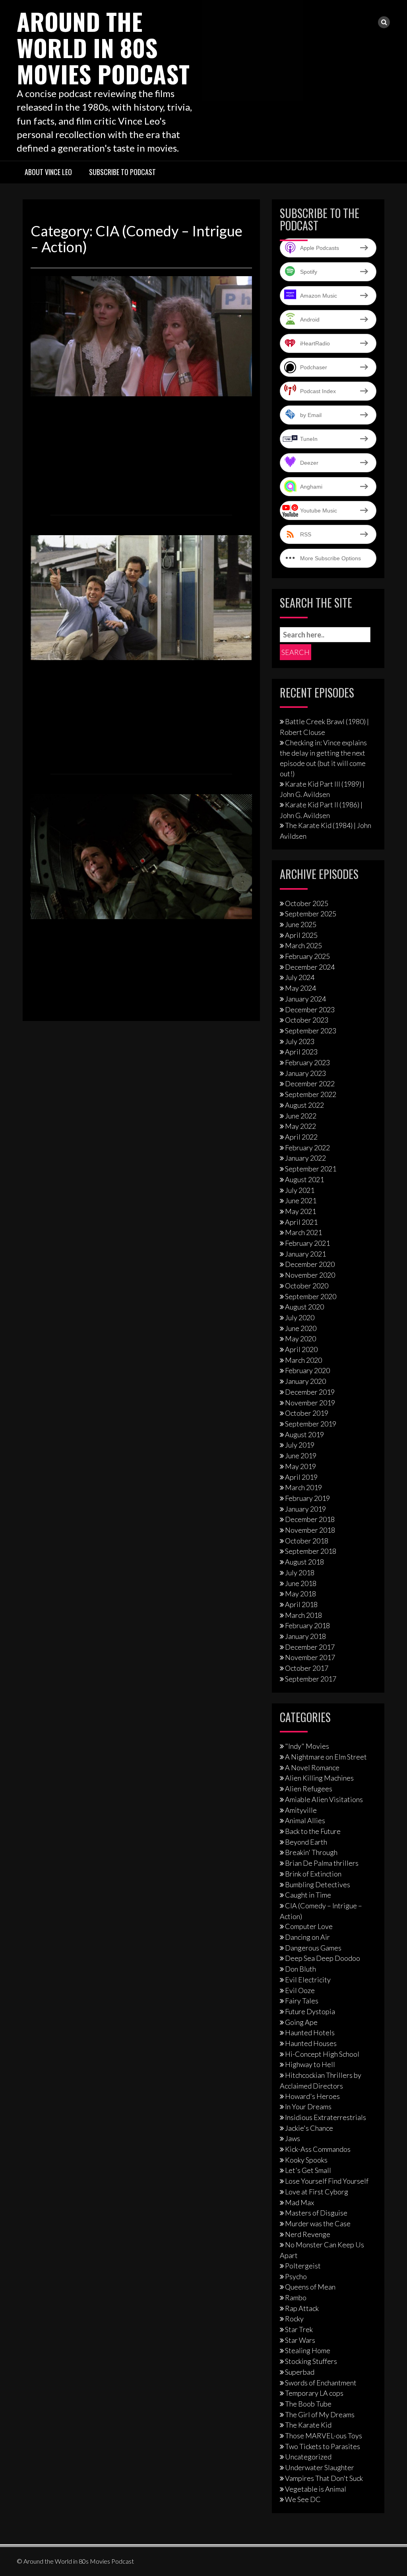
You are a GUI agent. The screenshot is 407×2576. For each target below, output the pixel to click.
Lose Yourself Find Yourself (327, 2181)
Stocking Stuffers (311, 2361)
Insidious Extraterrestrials (326, 2117)
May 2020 (300, 1339)
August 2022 (304, 1105)
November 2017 (310, 1657)
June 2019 (301, 1456)
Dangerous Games (313, 1948)
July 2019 (300, 1445)
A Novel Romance (312, 1767)
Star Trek (299, 2329)
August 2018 (304, 1562)
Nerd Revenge (308, 2234)
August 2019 (304, 1434)
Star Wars (300, 2340)
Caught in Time (308, 1895)
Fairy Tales (302, 2001)
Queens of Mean (310, 2287)
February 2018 (307, 1625)
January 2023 (305, 1073)
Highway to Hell (310, 2064)
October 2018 (307, 1541)
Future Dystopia (310, 2011)
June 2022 (301, 1116)
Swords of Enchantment (321, 2383)
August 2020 (304, 1307)
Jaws (293, 2138)
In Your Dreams (308, 2106)
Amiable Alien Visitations (324, 1799)
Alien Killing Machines (319, 1778)
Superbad (300, 2372)
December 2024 (310, 967)
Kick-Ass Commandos (318, 2149)
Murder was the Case (318, 2223)
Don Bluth (300, 1969)
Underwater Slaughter (320, 2467)
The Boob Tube (308, 2404)
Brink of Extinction (313, 1874)
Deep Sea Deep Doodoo (323, 1958)
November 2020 (310, 1275)
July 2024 (300, 977)
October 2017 (307, 1668)
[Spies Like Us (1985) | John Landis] (141, 856)
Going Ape (301, 2022)
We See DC (303, 2499)
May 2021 (300, 1211)
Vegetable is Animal (316, 2489)
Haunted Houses (311, 2043)
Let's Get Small (308, 2170)
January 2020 (305, 1381)
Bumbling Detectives (318, 1884)
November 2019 (310, 1403)
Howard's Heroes (312, 2096)
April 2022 (301, 1137)
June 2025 (301, 924)
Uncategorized (308, 2457)
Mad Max (299, 2202)
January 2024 (305, 999)
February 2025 (307, 956)
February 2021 (307, 1243)
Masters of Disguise (316, 2213)
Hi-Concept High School (322, 2054)
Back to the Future (313, 1831)
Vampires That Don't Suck (324, 2478)
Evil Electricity (308, 1980)
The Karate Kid (308, 2425)
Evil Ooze (300, 1990)
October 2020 (307, 1286)
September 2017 (311, 1679)
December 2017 (310, 1647)
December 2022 (310, 1083)
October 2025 (307, 903)
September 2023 (311, 1031)
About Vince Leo (48, 172)
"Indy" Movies (307, 1746)
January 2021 (305, 1254)
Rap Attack (302, 2308)
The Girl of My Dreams (320, 2414)
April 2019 (301, 1477)
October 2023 (307, 1020)
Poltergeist (303, 2266)
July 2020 (300, 1317)
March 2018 (303, 1615)
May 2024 (300, 988)
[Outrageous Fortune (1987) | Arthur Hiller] (141, 335)
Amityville (301, 1810)
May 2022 (300, 1126)
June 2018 (301, 1583)
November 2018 (310, 1530)
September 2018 (311, 1551)
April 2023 (301, 1052)
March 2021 (303, 1232)
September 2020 (311, 1296)
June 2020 (301, 1328)
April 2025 (301, 935)
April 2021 (301, 1222)
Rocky (294, 2319)
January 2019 (305, 1509)
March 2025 (303, 945)
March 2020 (303, 1360)
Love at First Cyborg (317, 2192)
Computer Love (309, 1926)
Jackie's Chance (309, 2128)
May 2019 (300, 1466)
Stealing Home (308, 2350)
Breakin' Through (311, 1852)
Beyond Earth (306, 1842)
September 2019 (311, 1424)
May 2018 (300, 1594)
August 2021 (304, 1179)
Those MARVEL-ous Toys (324, 2436)
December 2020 (310, 1264)
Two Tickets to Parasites (323, 2446)
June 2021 (301, 1200)
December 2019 (310, 1392)
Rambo (296, 2297)
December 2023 (310, 1009)
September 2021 (311, 1169)
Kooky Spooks (306, 2160)
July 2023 (300, 1041)
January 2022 (305, 1158)
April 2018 (301, 1604)
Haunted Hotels (310, 2032)
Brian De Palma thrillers (322, 1863)
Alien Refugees (309, 1789)
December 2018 (310, 1519)
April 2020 (301, 1349)
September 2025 (311, 914)
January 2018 (305, 1636)
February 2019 (307, 1498)
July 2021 (300, 1190)
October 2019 (307, 1413)
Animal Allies (305, 1820)
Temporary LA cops (314, 2393)
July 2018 (300, 1572)
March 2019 (303, 1487)
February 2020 (307, 1370)
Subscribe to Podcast (122, 172)
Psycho (296, 2276)
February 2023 (307, 1062)
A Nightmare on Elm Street (326, 1757)
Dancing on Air (307, 1937)
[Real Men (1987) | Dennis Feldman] (141, 596)
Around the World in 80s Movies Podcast (103, 47)
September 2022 (311, 1094)
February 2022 (307, 1148)
